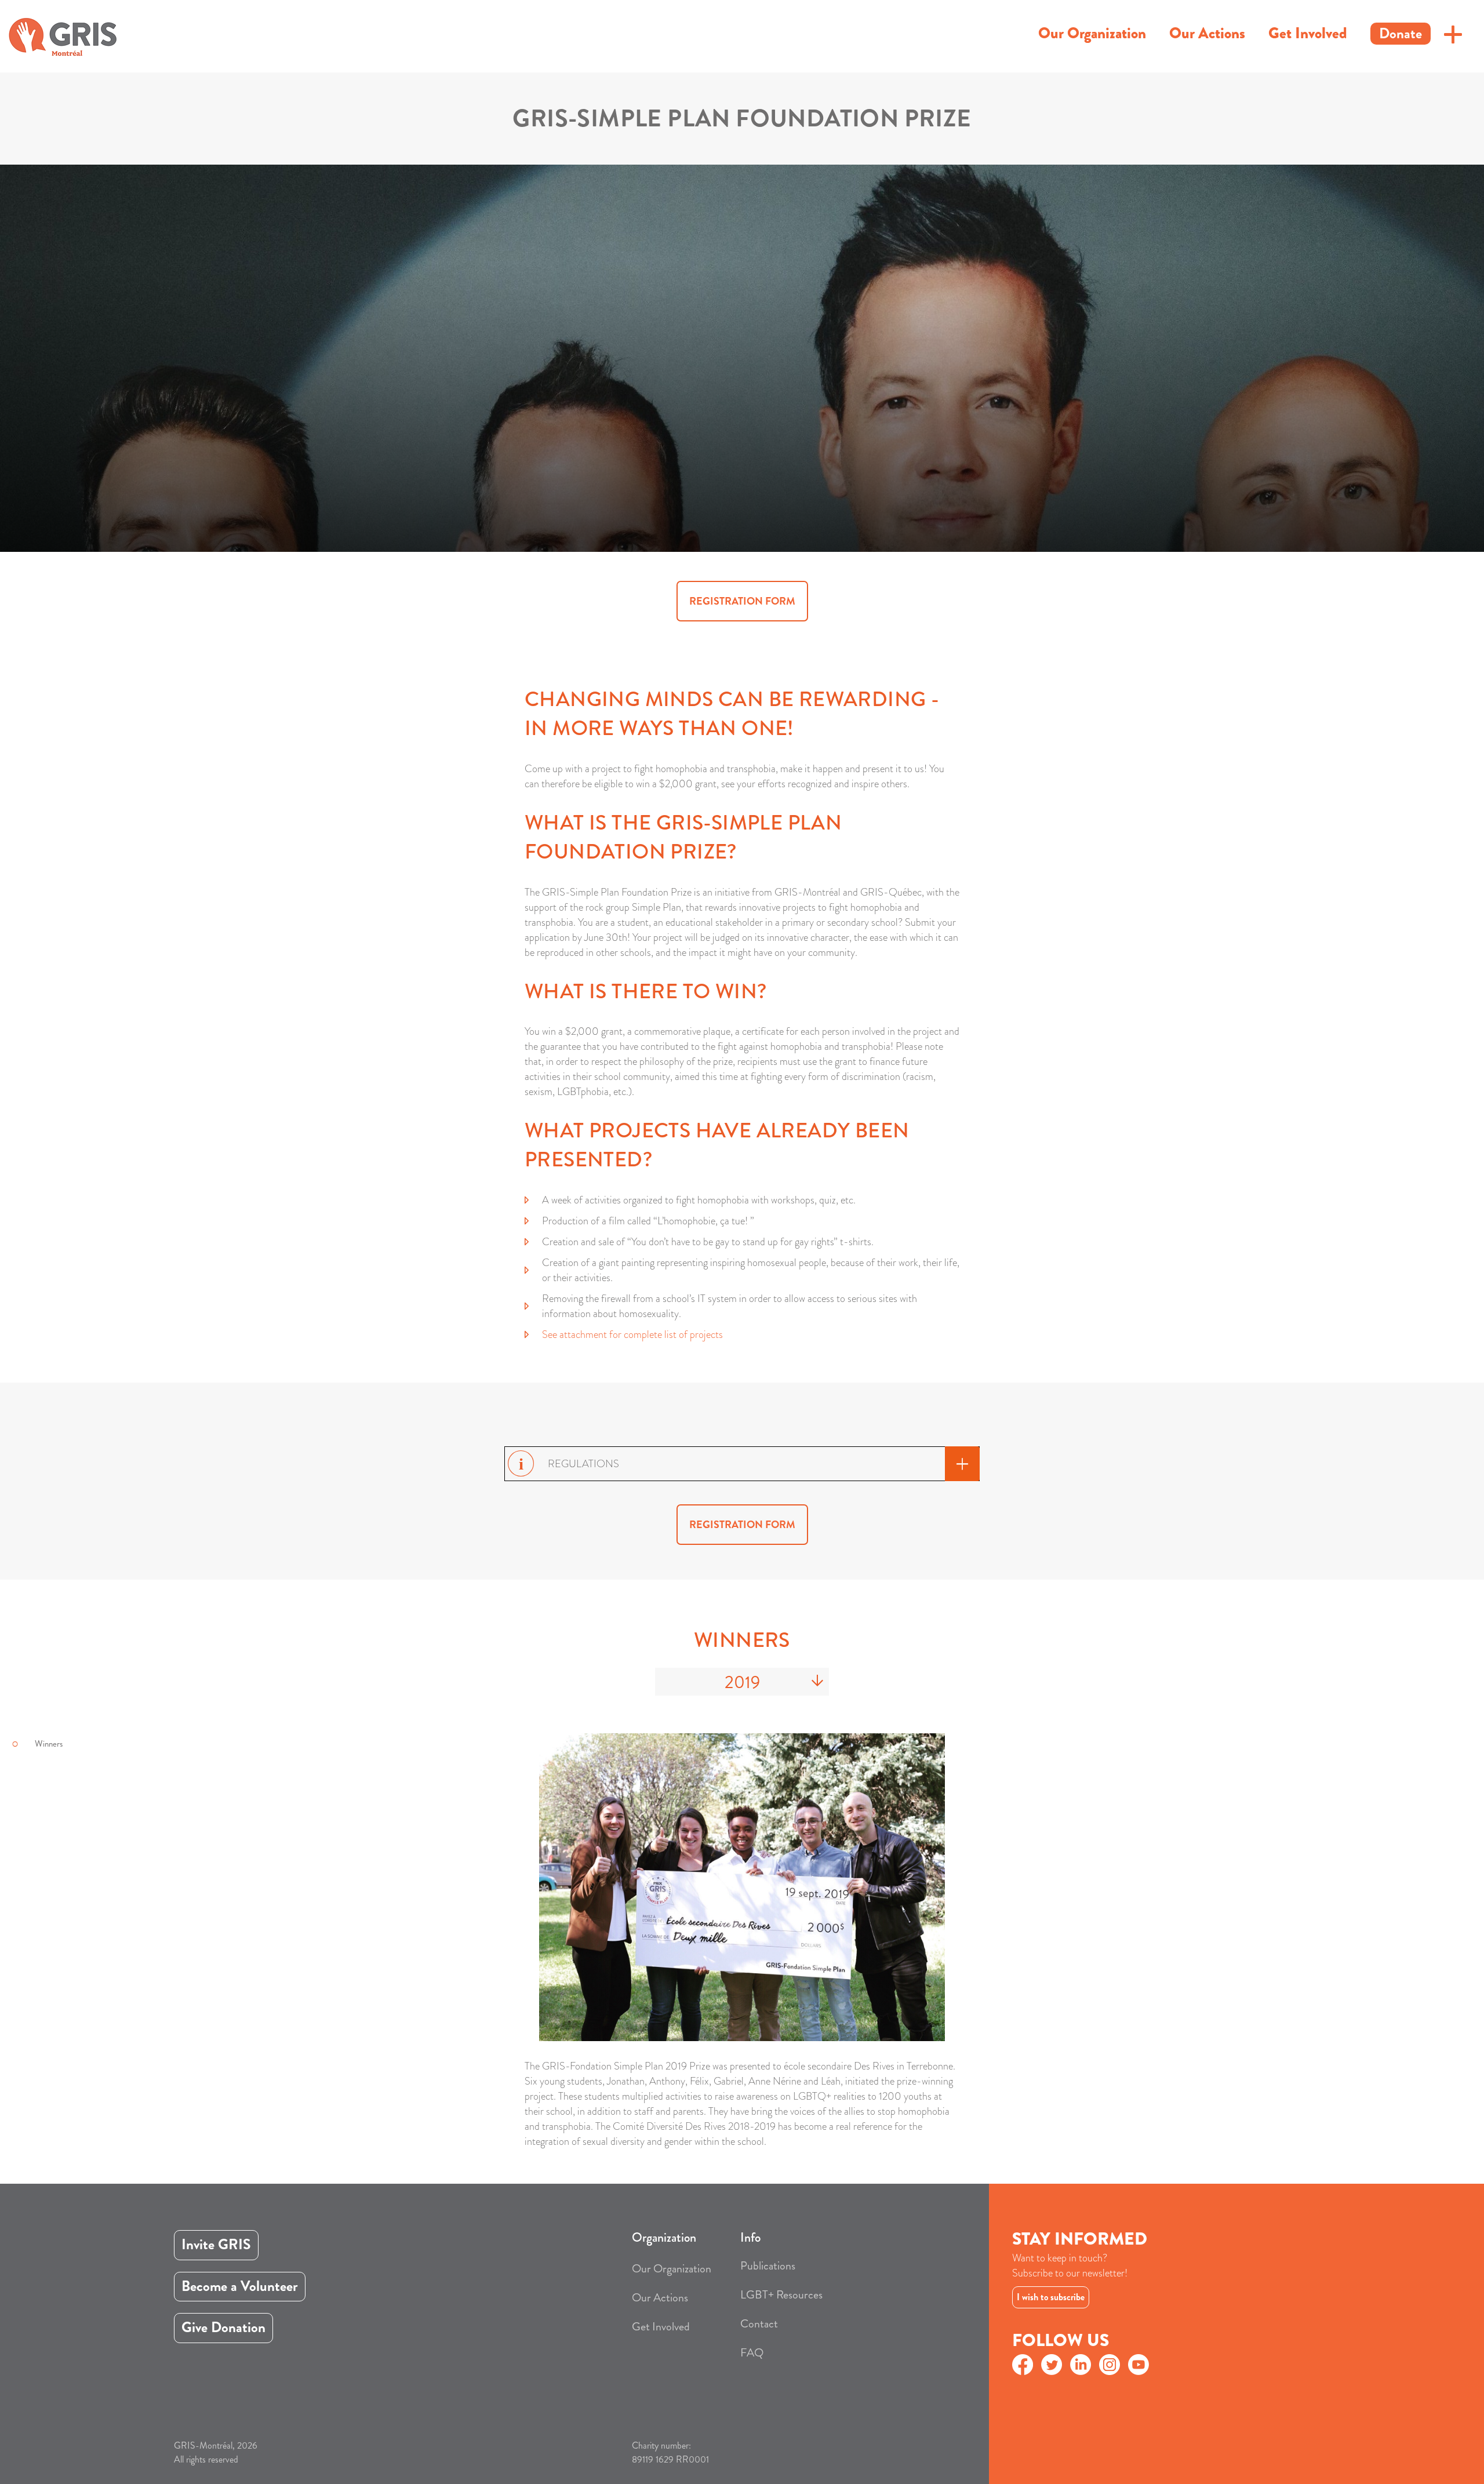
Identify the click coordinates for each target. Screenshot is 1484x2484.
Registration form (742, 601)
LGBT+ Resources (781, 2295)
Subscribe (1092, 2294)
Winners (49, 1744)
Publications (768, 2266)
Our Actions (1207, 33)
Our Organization (1092, 33)
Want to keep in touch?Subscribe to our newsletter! (1070, 2265)
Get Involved (1308, 33)
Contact (759, 2324)
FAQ (752, 2353)
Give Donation (223, 2327)
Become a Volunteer (240, 2286)
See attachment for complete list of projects (632, 1334)
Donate (1401, 34)
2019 (742, 1682)
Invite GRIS (216, 2245)
